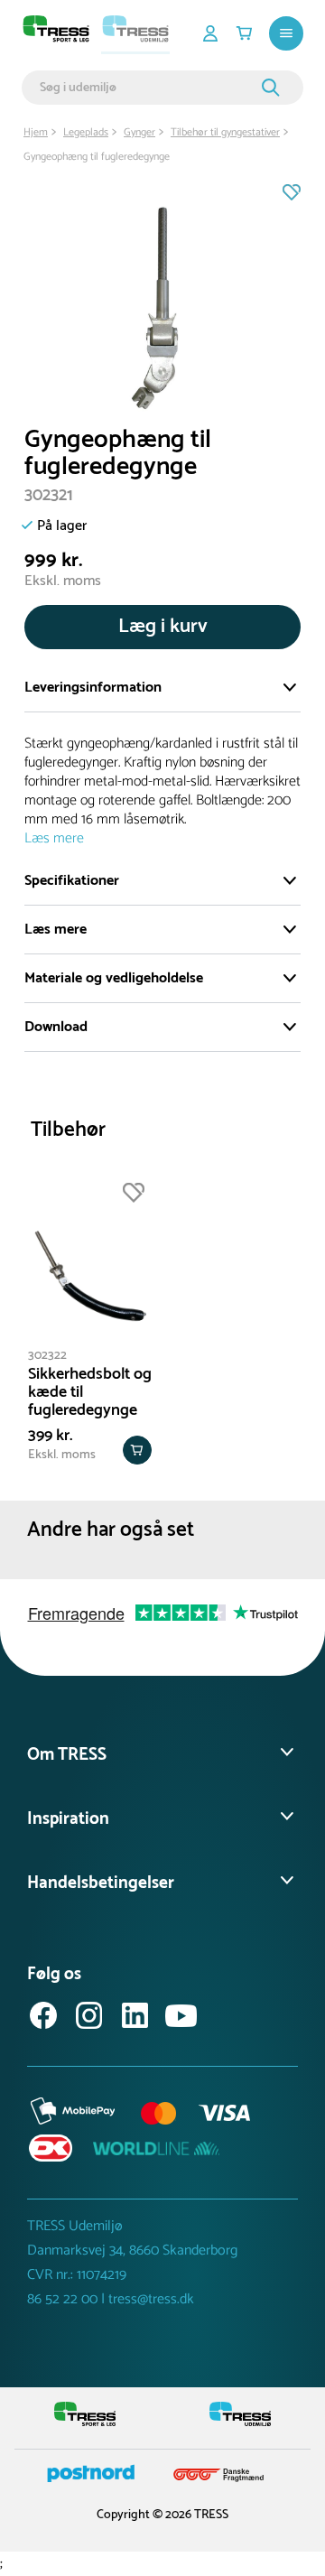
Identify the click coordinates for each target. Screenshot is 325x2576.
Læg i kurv (163, 627)
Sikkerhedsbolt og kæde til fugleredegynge (90, 1392)
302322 (47, 1356)
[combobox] (148, 88)
